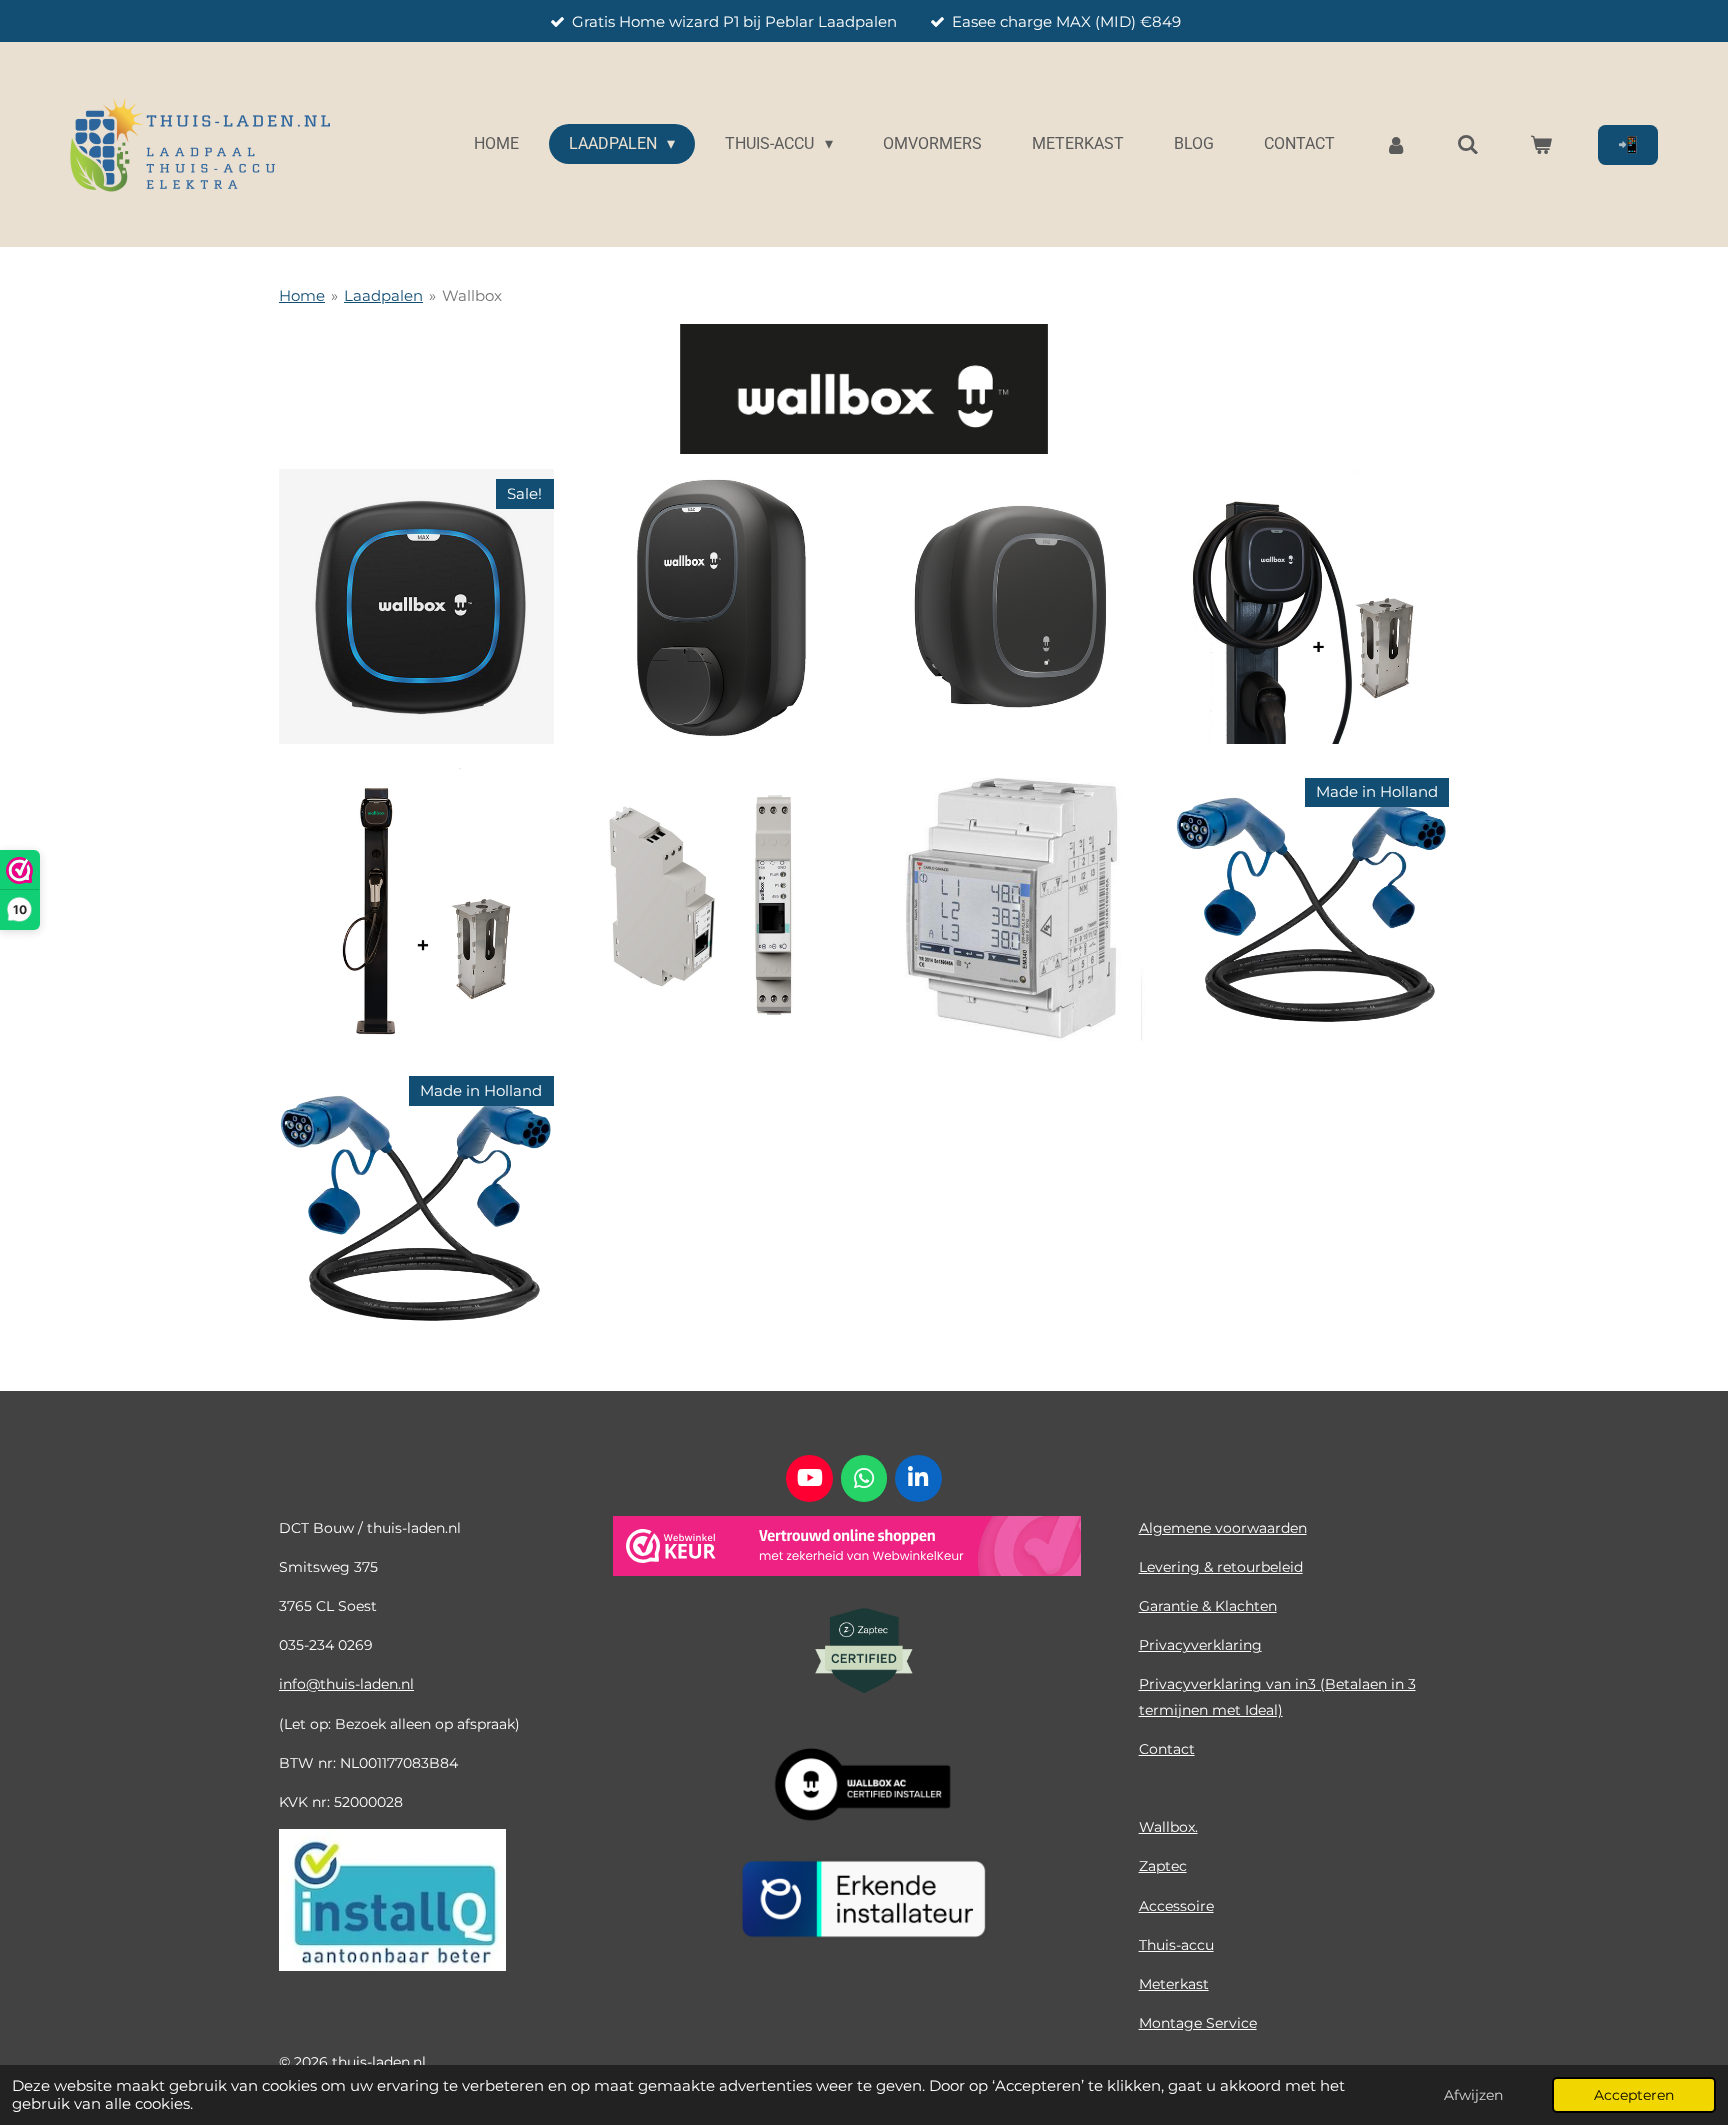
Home (302, 295)
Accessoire (1176, 1906)
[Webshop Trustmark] (847, 1550)
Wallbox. (1168, 1827)
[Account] (1396, 144)
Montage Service (1198, 2023)
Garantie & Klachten (1208, 1606)
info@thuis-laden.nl (346, 1684)
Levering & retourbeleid (1221, 1567)
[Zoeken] (1468, 144)
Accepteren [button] (1634, 2095)
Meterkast (1174, 1984)
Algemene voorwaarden (1223, 1528)
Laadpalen (383, 295)
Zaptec (1163, 1866)
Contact (1167, 1749)
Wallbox (472, 295)
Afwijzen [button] (1473, 2095)
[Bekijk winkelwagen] (1541, 144)
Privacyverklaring (1200, 1645)
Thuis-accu (1176, 1945)
